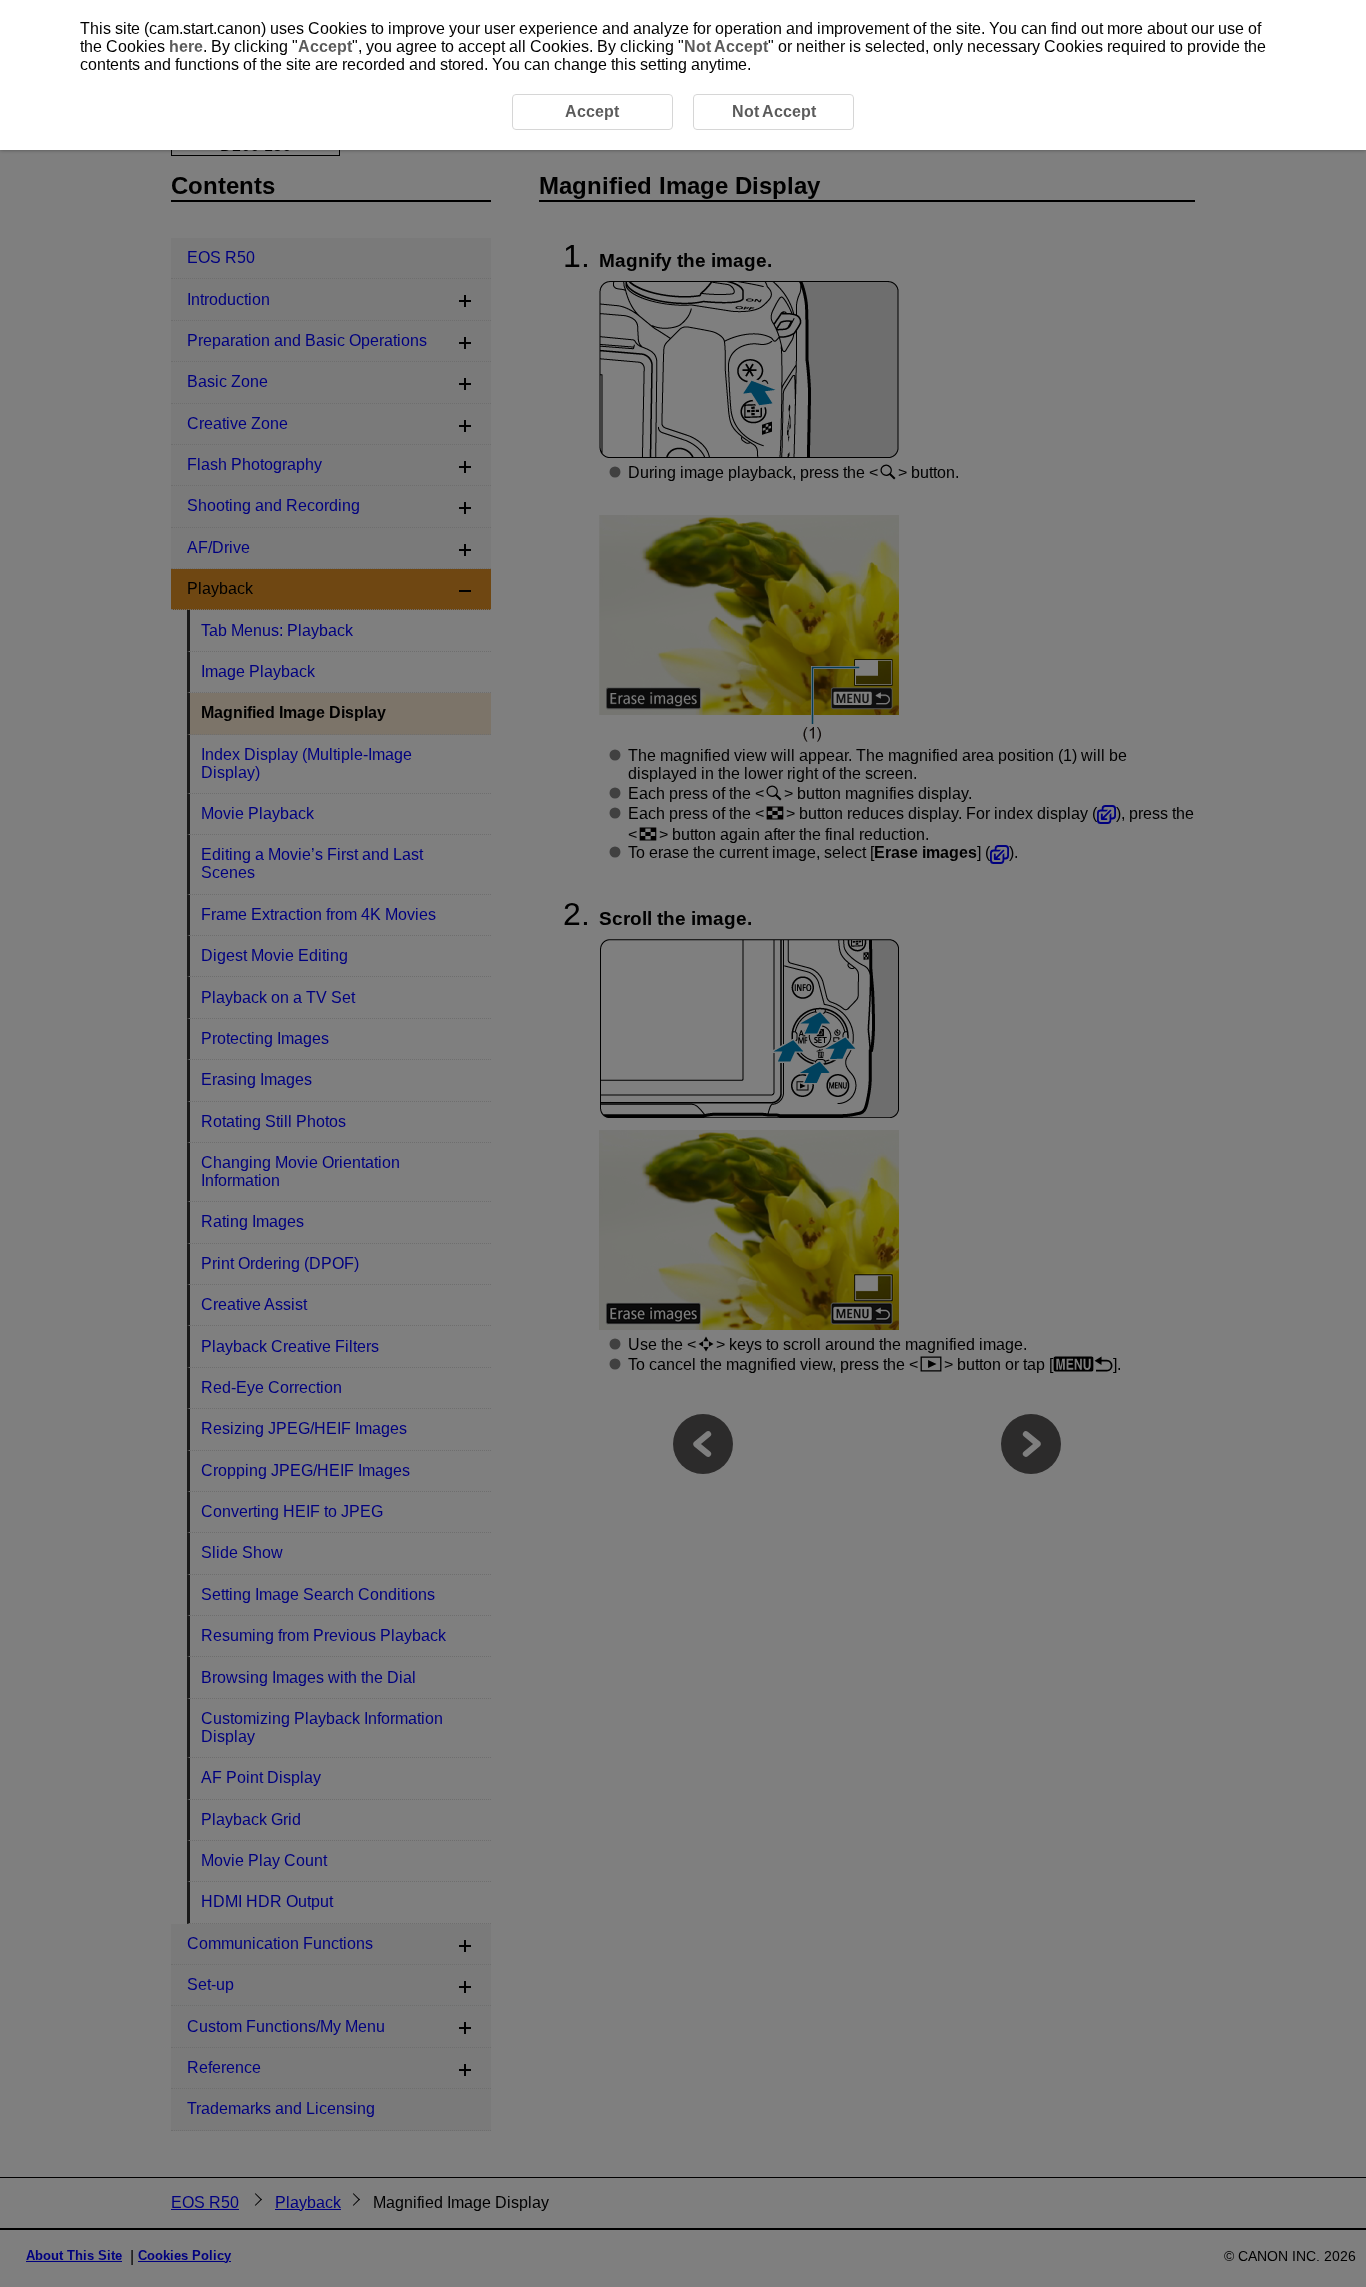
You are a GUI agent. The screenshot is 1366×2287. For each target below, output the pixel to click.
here (186, 46)
